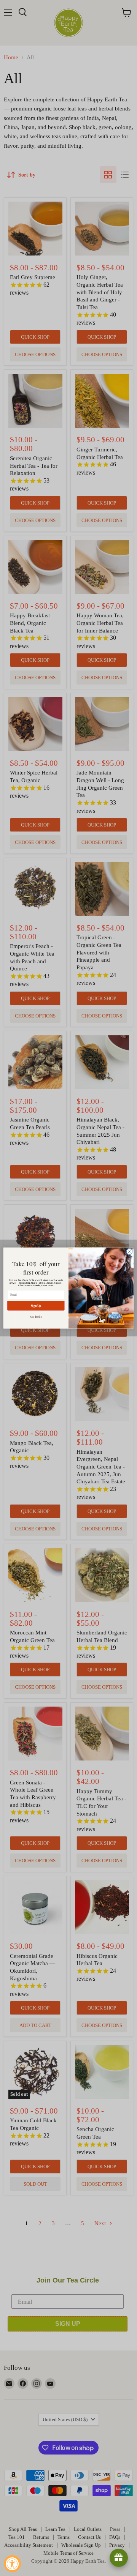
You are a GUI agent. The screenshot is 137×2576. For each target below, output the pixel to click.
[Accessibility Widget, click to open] (12, 2564)
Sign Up (36, 1305)
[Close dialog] (129, 1252)
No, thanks (36, 1317)
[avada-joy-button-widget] (119, 2558)
